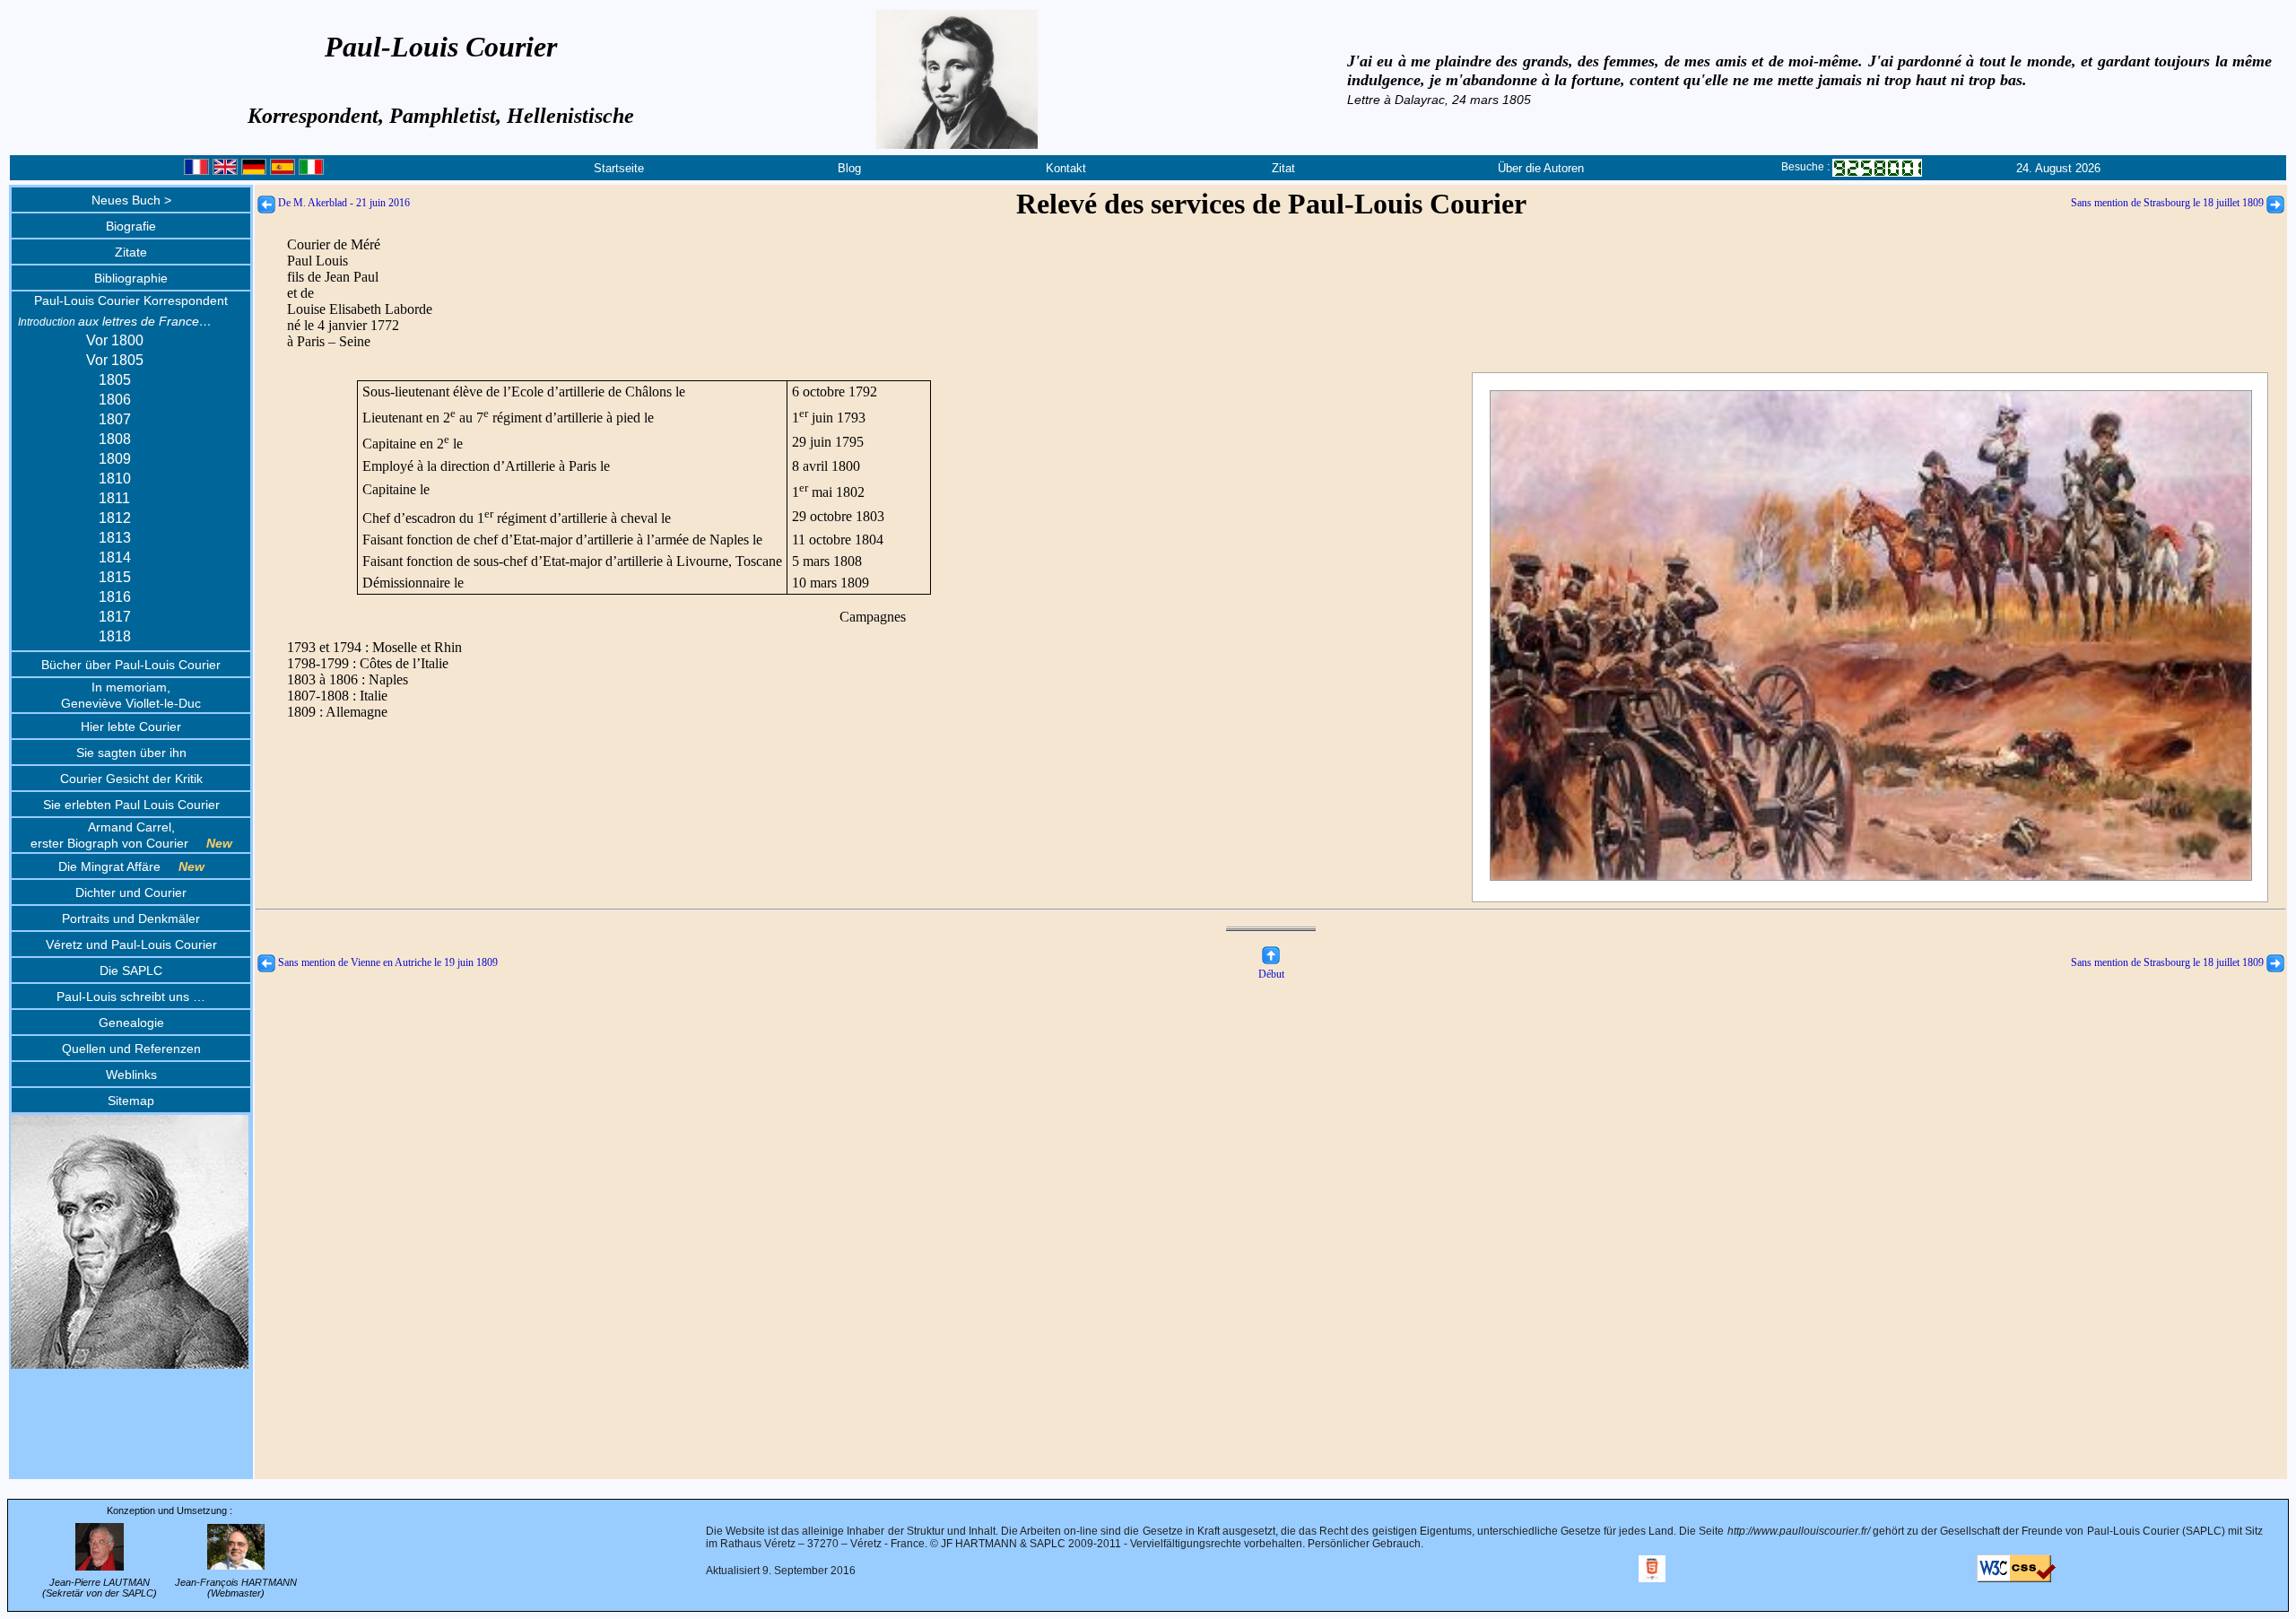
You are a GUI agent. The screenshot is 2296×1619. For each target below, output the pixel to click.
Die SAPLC (131, 971)
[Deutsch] (254, 171)
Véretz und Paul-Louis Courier (131, 944)
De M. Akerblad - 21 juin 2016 (343, 203)
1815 (115, 577)
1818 (115, 636)
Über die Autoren (1541, 168)
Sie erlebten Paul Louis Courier (131, 805)
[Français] (196, 171)
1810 (115, 479)
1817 (115, 617)
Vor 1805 (115, 360)
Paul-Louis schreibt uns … (131, 997)
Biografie (131, 226)
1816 (115, 597)
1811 (114, 498)
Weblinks (131, 1075)
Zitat (1283, 168)
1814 (115, 557)
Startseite (619, 168)
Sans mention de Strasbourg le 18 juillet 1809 (2169, 203)
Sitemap (131, 1101)
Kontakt (1066, 168)
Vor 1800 (115, 340)
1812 (115, 518)
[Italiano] (311, 171)
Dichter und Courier (131, 892)
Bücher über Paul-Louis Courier (131, 665)
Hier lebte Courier (131, 727)
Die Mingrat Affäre (131, 866)
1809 (115, 459)
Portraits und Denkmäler (131, 918)
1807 (115, 419)
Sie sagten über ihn (131, 753)
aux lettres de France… (115, 321)
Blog (849, 168)
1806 (115, 400)
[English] (225, 171)
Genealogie (131, 1023)
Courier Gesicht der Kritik (131, 779)
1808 (115, 439)
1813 (115, 538)
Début (1271, 974)
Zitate (131, 252)
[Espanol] (283, 171)
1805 (115, 380)
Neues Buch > (131, 200)
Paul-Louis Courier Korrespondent (131, 300)
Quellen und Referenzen (131, 1049)
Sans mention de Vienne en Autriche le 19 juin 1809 (387, 962)
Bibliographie (131, 278)
